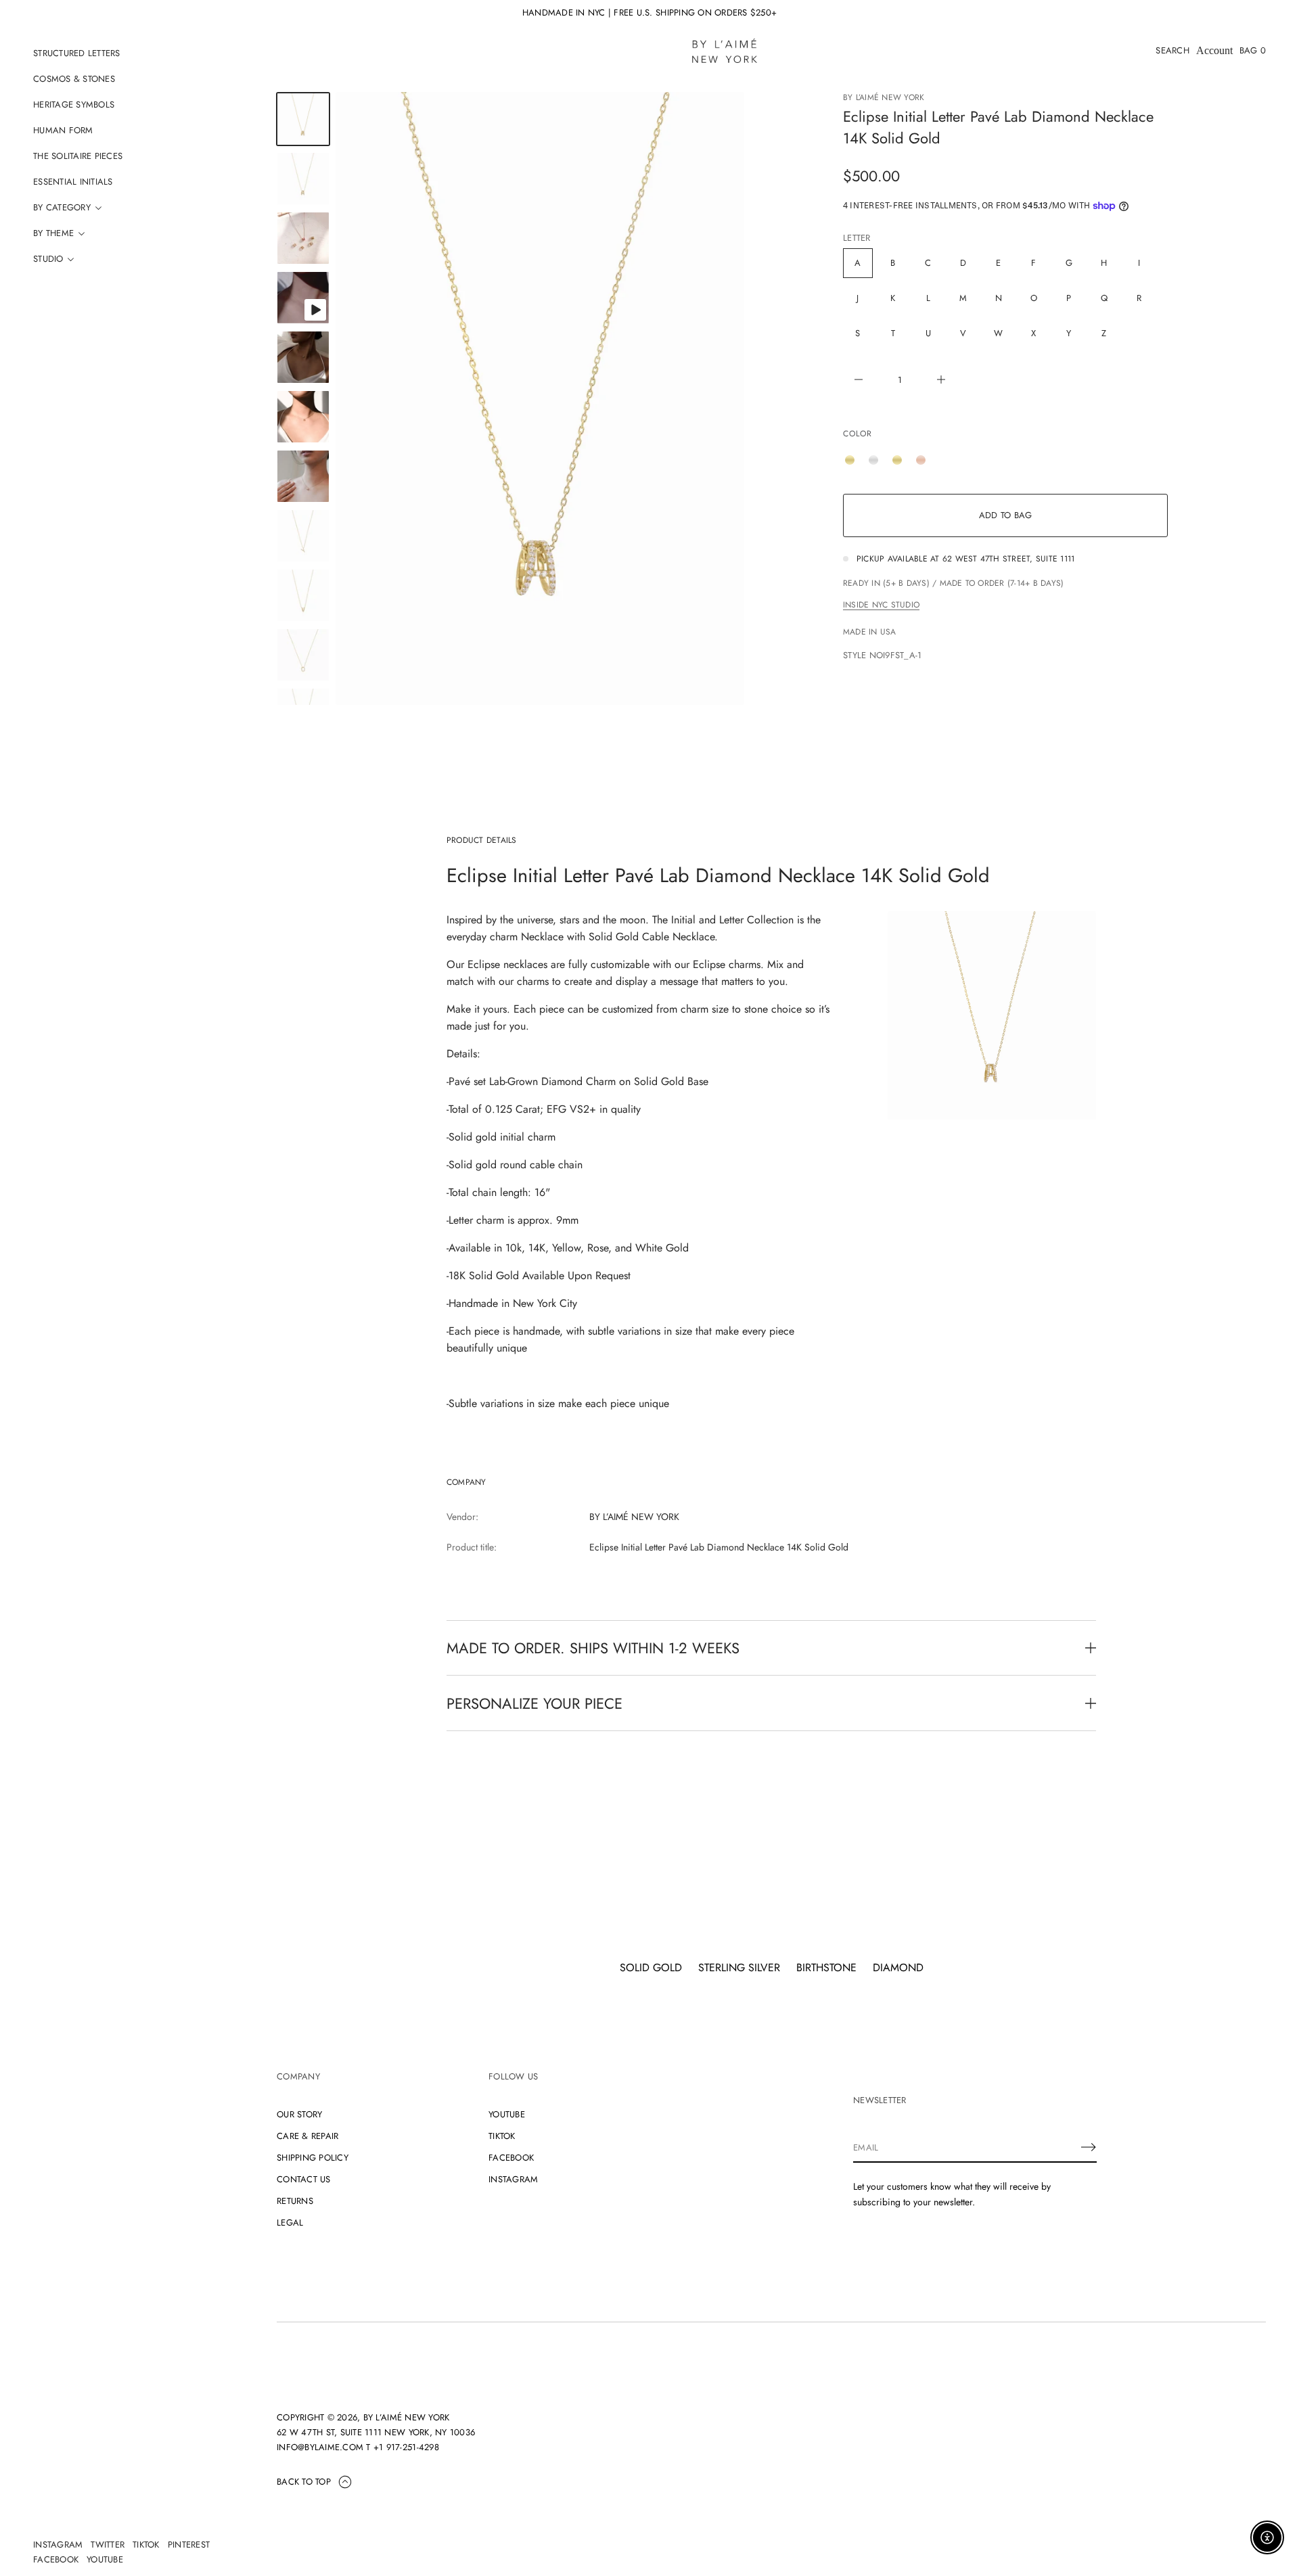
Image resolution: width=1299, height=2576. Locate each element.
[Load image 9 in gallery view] (303, 595)
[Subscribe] (1089, 2147)
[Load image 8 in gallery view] (303, 536)
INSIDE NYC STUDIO (881, 605)
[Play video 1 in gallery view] (303, 298)
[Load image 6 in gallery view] (303, 476)
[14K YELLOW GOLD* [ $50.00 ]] (901, 460)
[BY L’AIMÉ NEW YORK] (725, 51)
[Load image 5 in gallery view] (303, 417)
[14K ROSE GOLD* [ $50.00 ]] (924, 460)
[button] (1172, 51)
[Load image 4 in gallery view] (303, 357)
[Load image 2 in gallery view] (303, 179)
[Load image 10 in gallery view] (303, 655)
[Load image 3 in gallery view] (303, 238)
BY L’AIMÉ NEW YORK (884, 97)
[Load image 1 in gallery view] (303, 119)
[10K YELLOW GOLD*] (853, 460)
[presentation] (540, 398)
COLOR (858, 434)
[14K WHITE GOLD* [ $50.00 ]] (877, 460)
